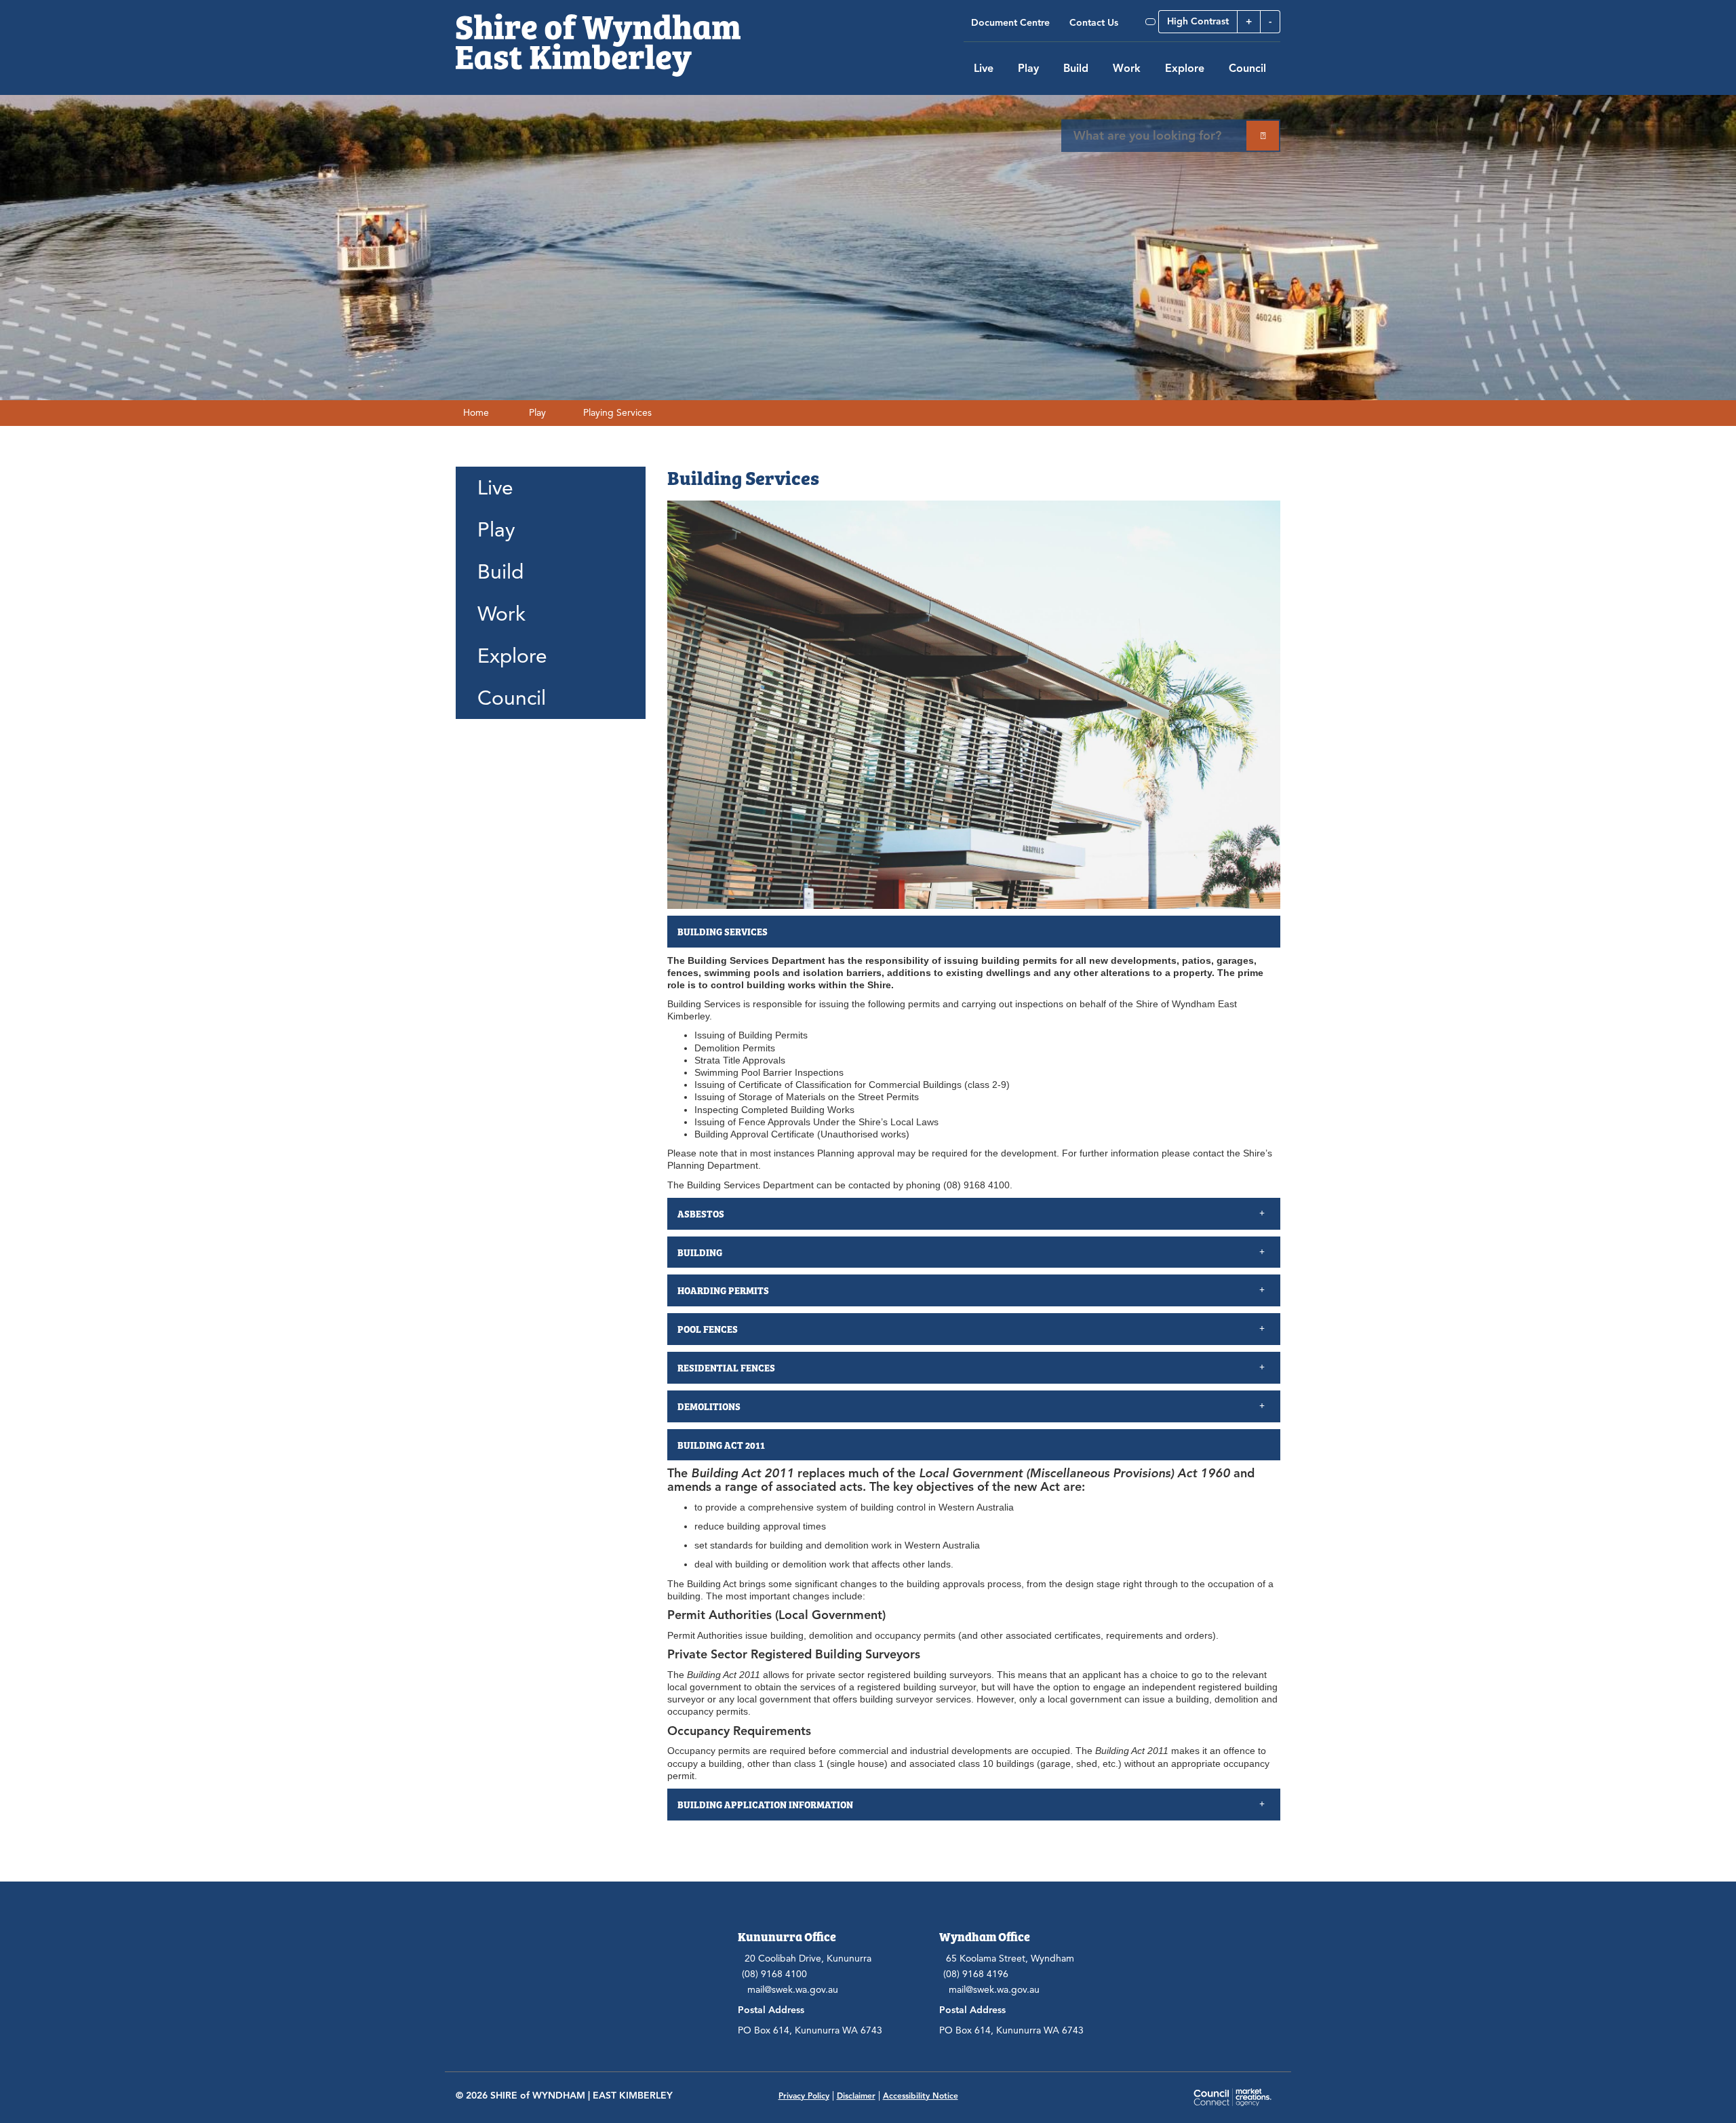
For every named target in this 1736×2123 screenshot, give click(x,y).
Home (476, 413)
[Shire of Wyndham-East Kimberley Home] (598, 38)
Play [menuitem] (496, 530)
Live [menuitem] (495, 488)
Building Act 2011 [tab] (721, 1445)
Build (1076, 69)
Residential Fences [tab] (726, 1367)
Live (984, 69)
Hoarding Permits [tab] (724, 1290)
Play (1028, 69)
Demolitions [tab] (709, 1406)
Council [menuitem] (512, 698)
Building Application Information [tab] (765, 1804)
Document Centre (1010, 23)
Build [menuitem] (500, 572)
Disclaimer (856, 2096)
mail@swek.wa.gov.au (793, 1990)
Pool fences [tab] (709, 1329)
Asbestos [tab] (702, 1213)
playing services (617, 413)
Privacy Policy (804, 2096)
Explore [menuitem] (512, 656)
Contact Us (1094, 23)
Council (1247, 69)
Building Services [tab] (723, 931)
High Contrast (1198, 21)
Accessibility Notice (921, 2096)
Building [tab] (700, 1252)
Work (1127, 69)
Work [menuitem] (501, 614)
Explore (1185, 69)
